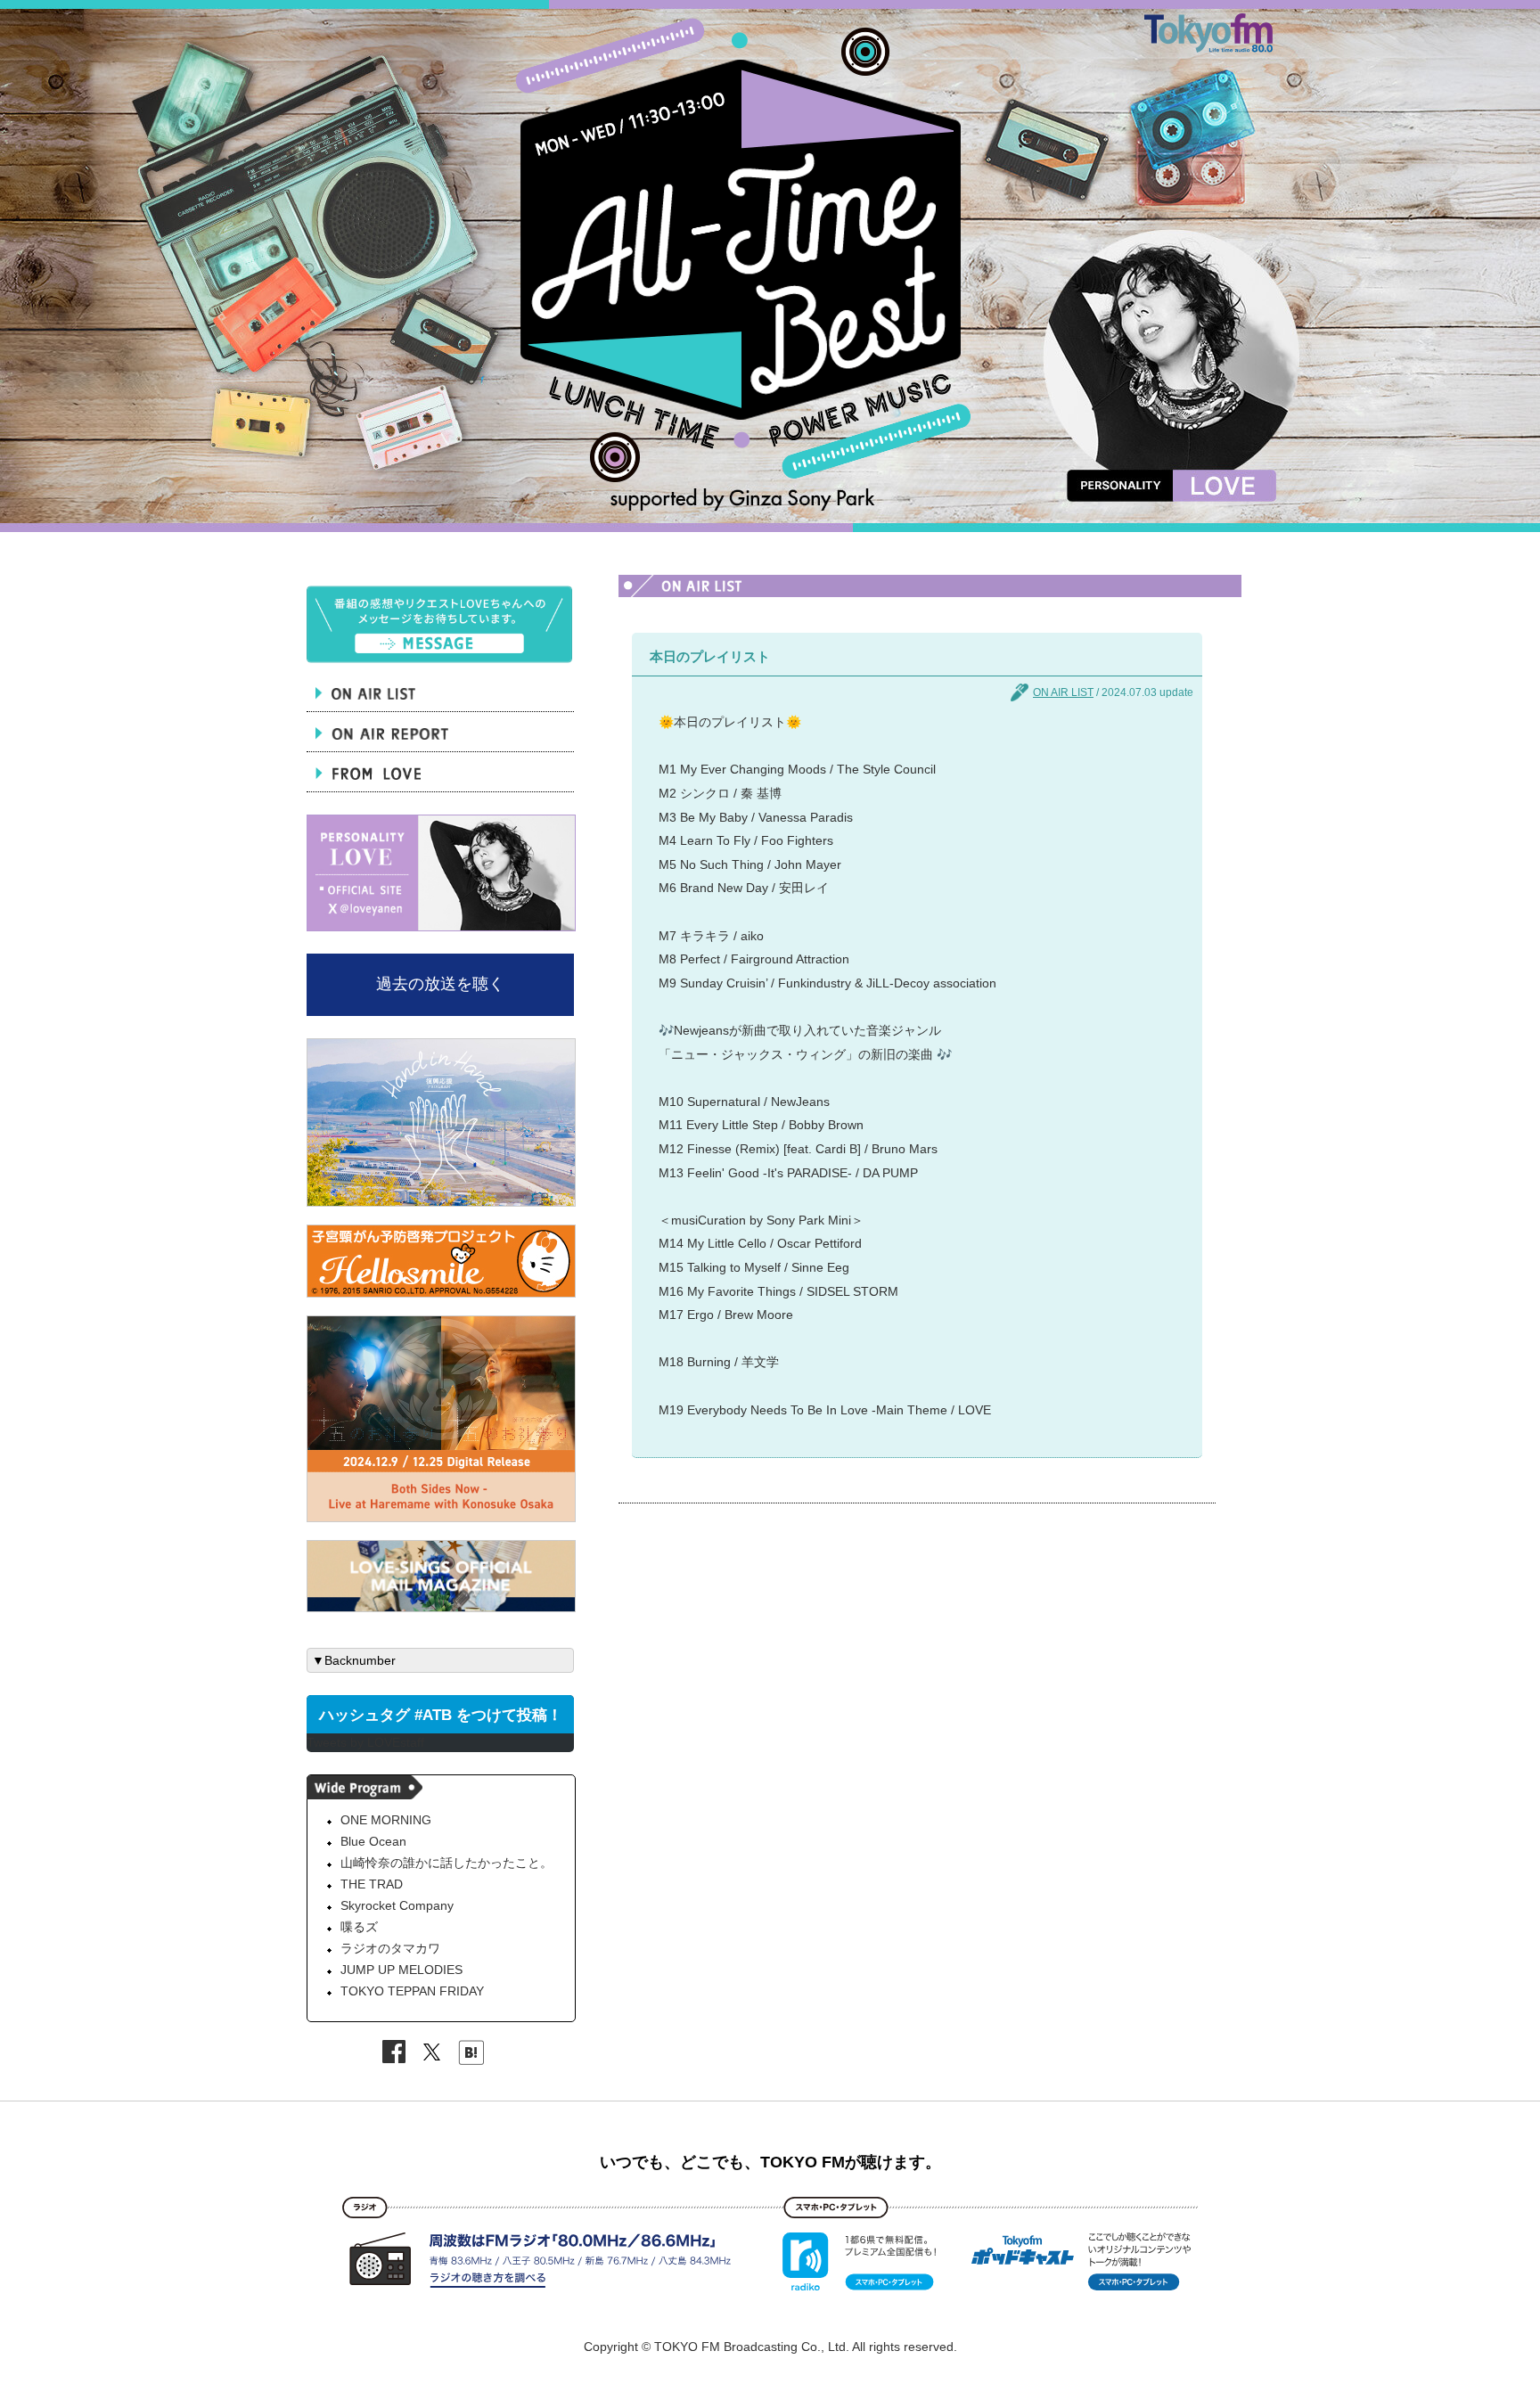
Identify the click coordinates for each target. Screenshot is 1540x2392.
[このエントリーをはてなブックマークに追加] (471, 2055)
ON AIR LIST (1063, 692)
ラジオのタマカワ (390, 1948)
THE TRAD (372, 1884)
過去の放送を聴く (440, 984)
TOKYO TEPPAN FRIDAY (412, 1991)
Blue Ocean (373, 1841)
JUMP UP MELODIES (401, 1970)
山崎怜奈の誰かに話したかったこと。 (446, 1863)
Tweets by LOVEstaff (365, 1742)
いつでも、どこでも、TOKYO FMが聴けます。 (770, 2162)
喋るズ (359, 1927)
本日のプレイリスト (710, 656)
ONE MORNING (386, 1820)
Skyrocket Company (397, 1905)
